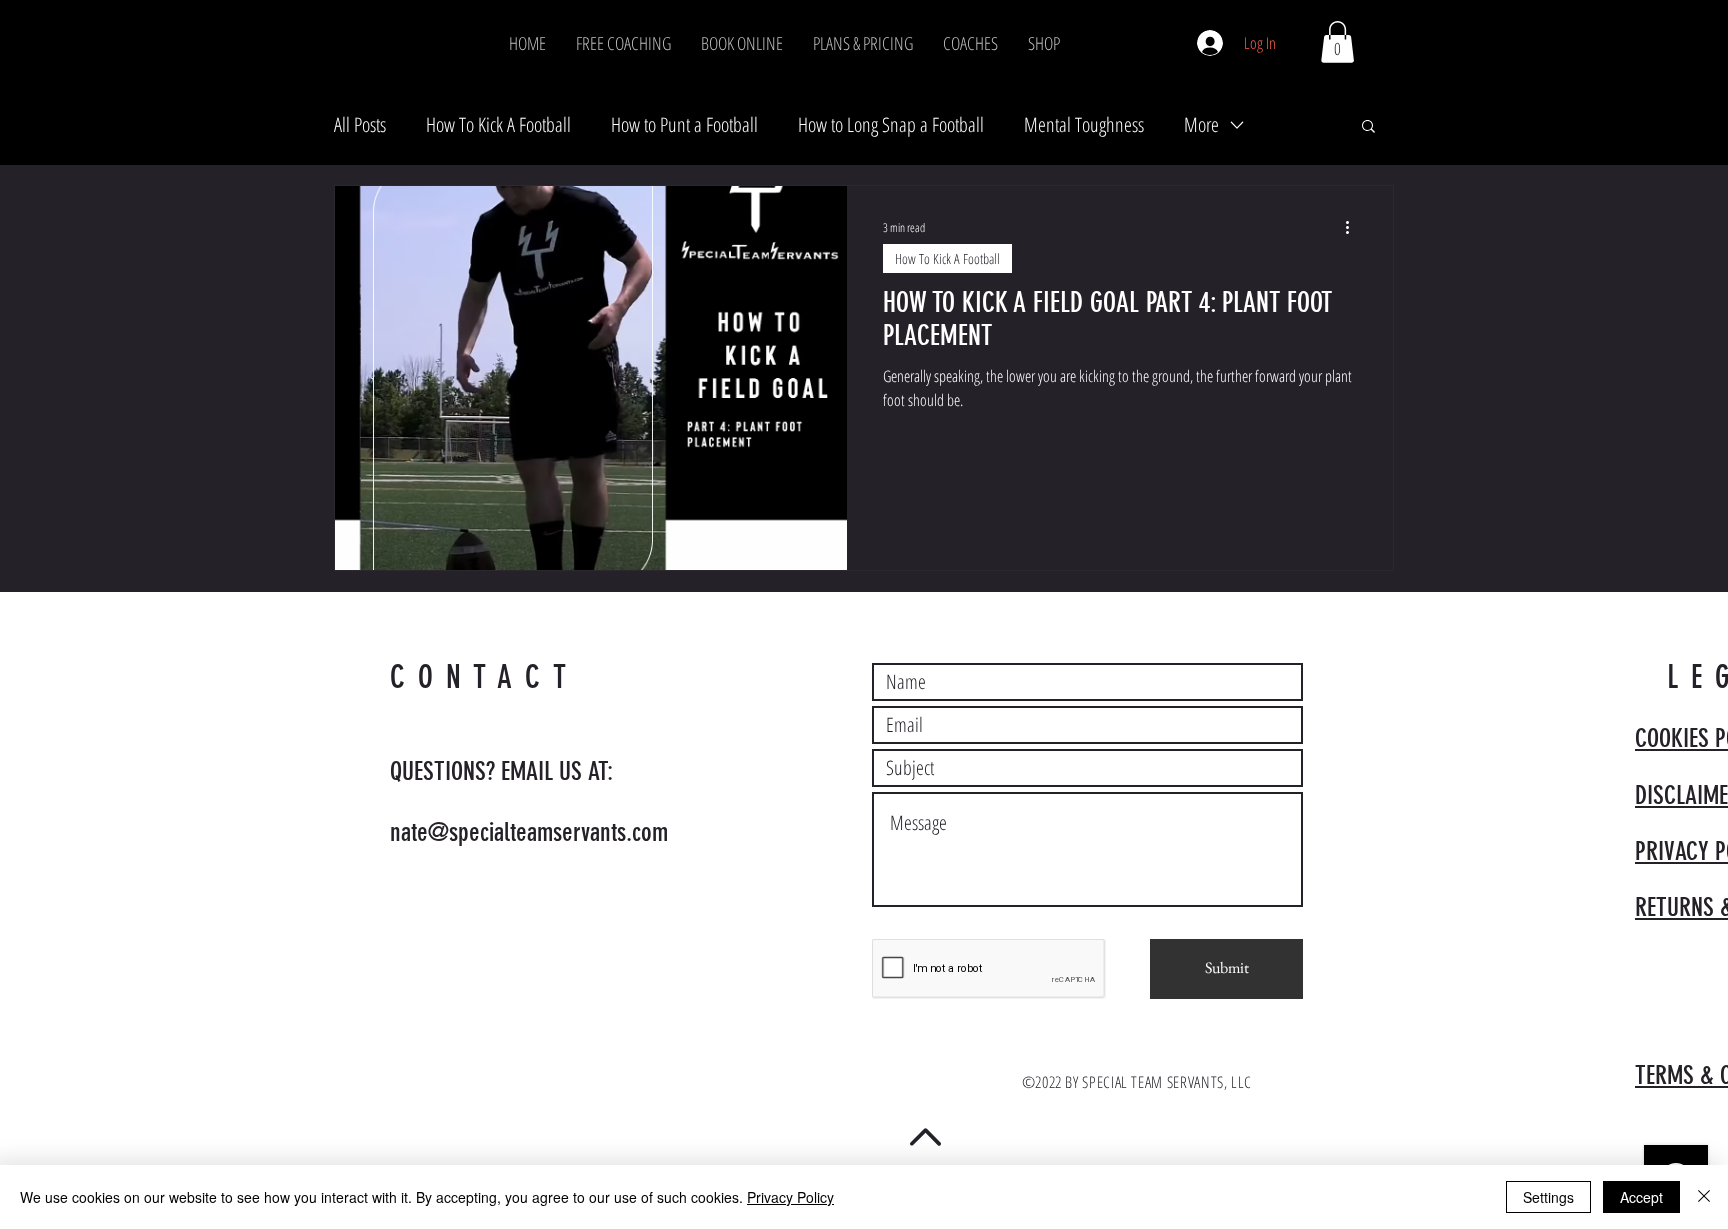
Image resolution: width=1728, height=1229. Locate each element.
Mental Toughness (1084, 124)
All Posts (360, 124)
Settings (1548, 1197)
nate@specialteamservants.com (529, 832)
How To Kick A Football (498, 124)
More (1201, 124)
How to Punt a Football (684, 124)
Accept (1641, 1197)
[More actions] (1354, 227)
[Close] (1704, 1197)
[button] (1337, 42)
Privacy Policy (790, 1197)
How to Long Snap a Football (891, 124)
